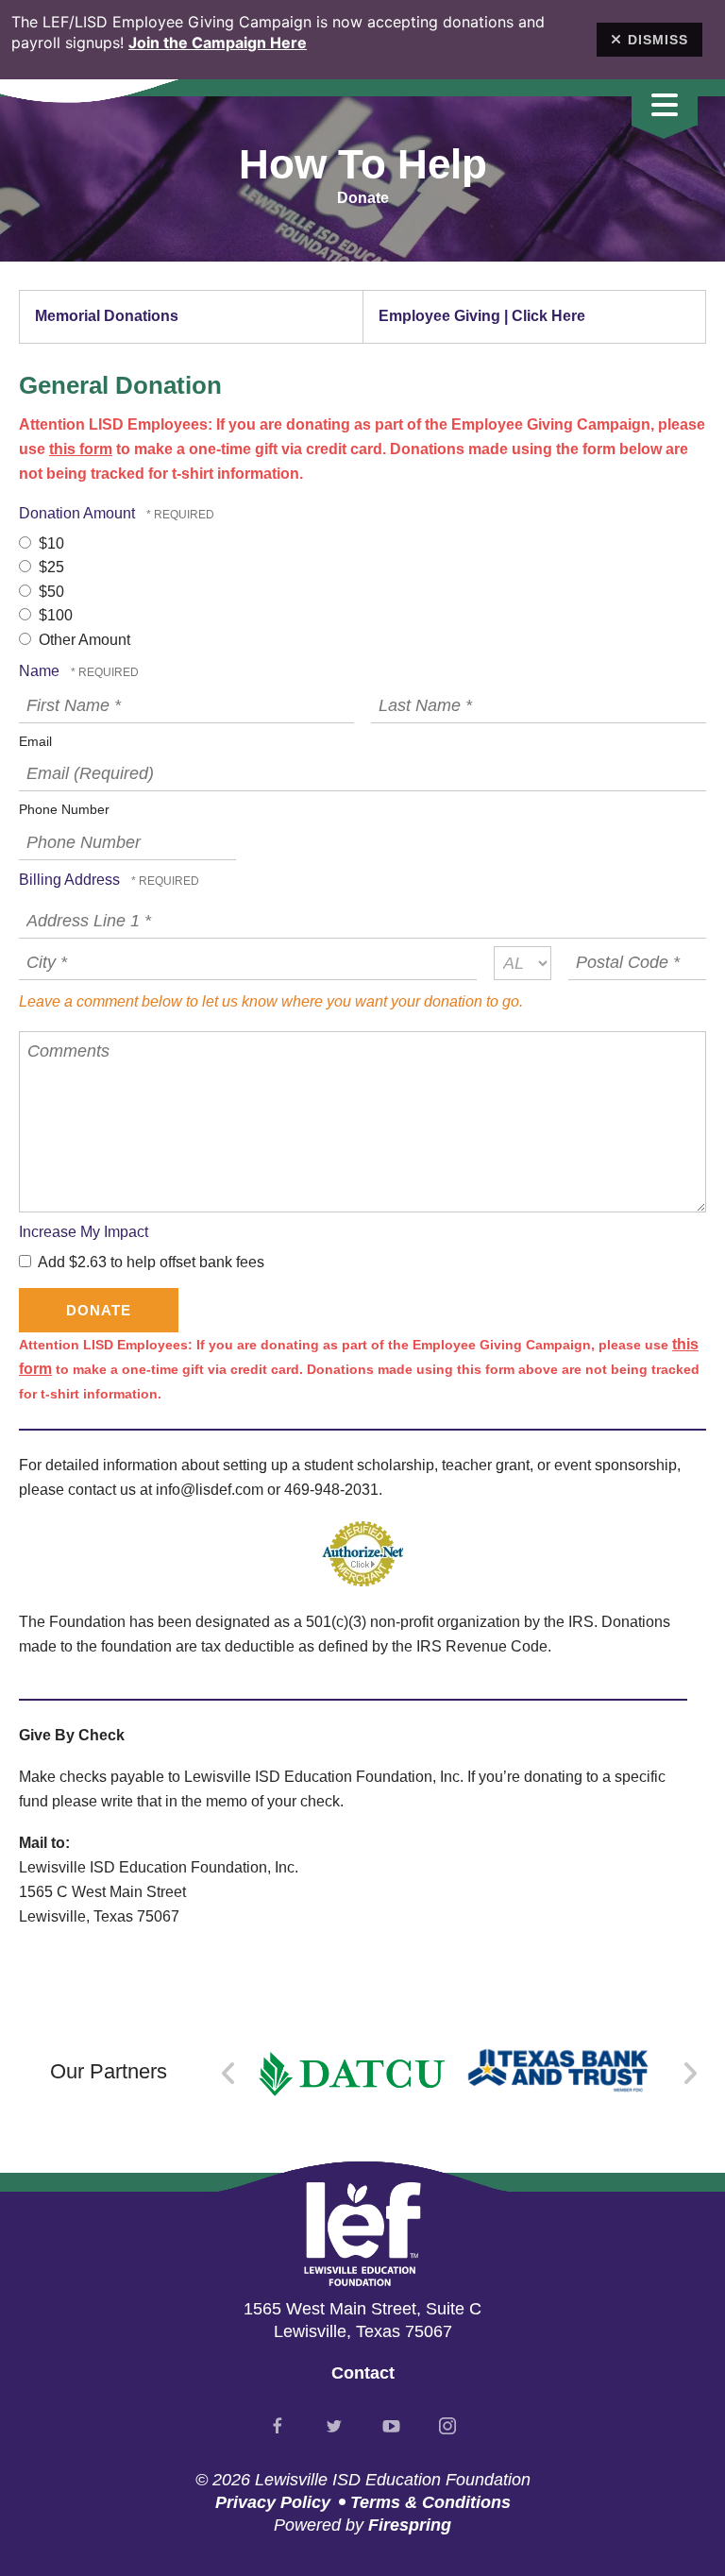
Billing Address (71, 880)
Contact (363, 2373)
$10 (50, 543)
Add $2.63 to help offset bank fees (150, 1262)
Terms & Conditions (430, 2502)
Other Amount (83, 640)
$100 (54, 615)
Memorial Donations (107, 316)
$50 (50, 592)
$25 (50, 567)
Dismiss (658, 40)
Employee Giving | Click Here (482, 316)
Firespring (410, 2525)
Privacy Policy (273, 2502)
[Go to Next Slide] (690, 2074)
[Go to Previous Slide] (229, 2074)
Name (41, 671)
